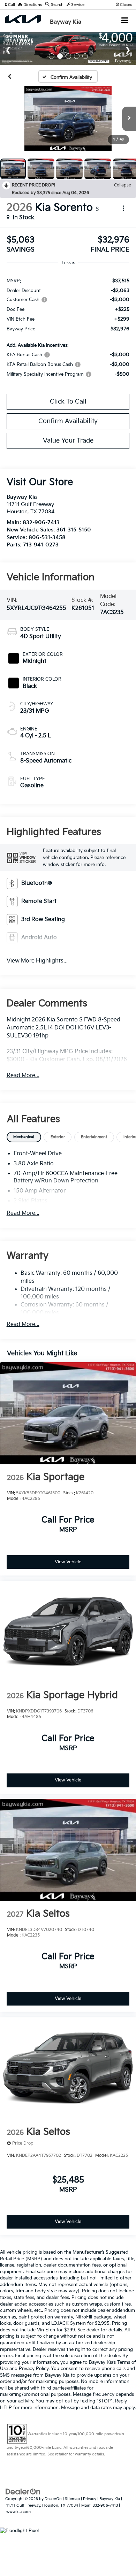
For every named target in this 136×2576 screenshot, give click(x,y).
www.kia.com (18, 2512)
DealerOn (53, 2499)
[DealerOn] (23, 2492)
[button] (10, 5)
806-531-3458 (47, 538)
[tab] (24, 1137)
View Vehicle (68, 1562)
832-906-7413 (41, 523)
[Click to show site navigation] (125, 21)
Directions (32, 5)
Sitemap (72, 2499)
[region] (68, 327)
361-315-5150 (74, 530)
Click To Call (68, 402)
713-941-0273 (41, 545)
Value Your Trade (68, 441)
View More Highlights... (37, 961)
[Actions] (123, 208)
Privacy (90, 2499)
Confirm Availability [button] (68, 421)
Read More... (23, 1076)
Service (77, 5)
